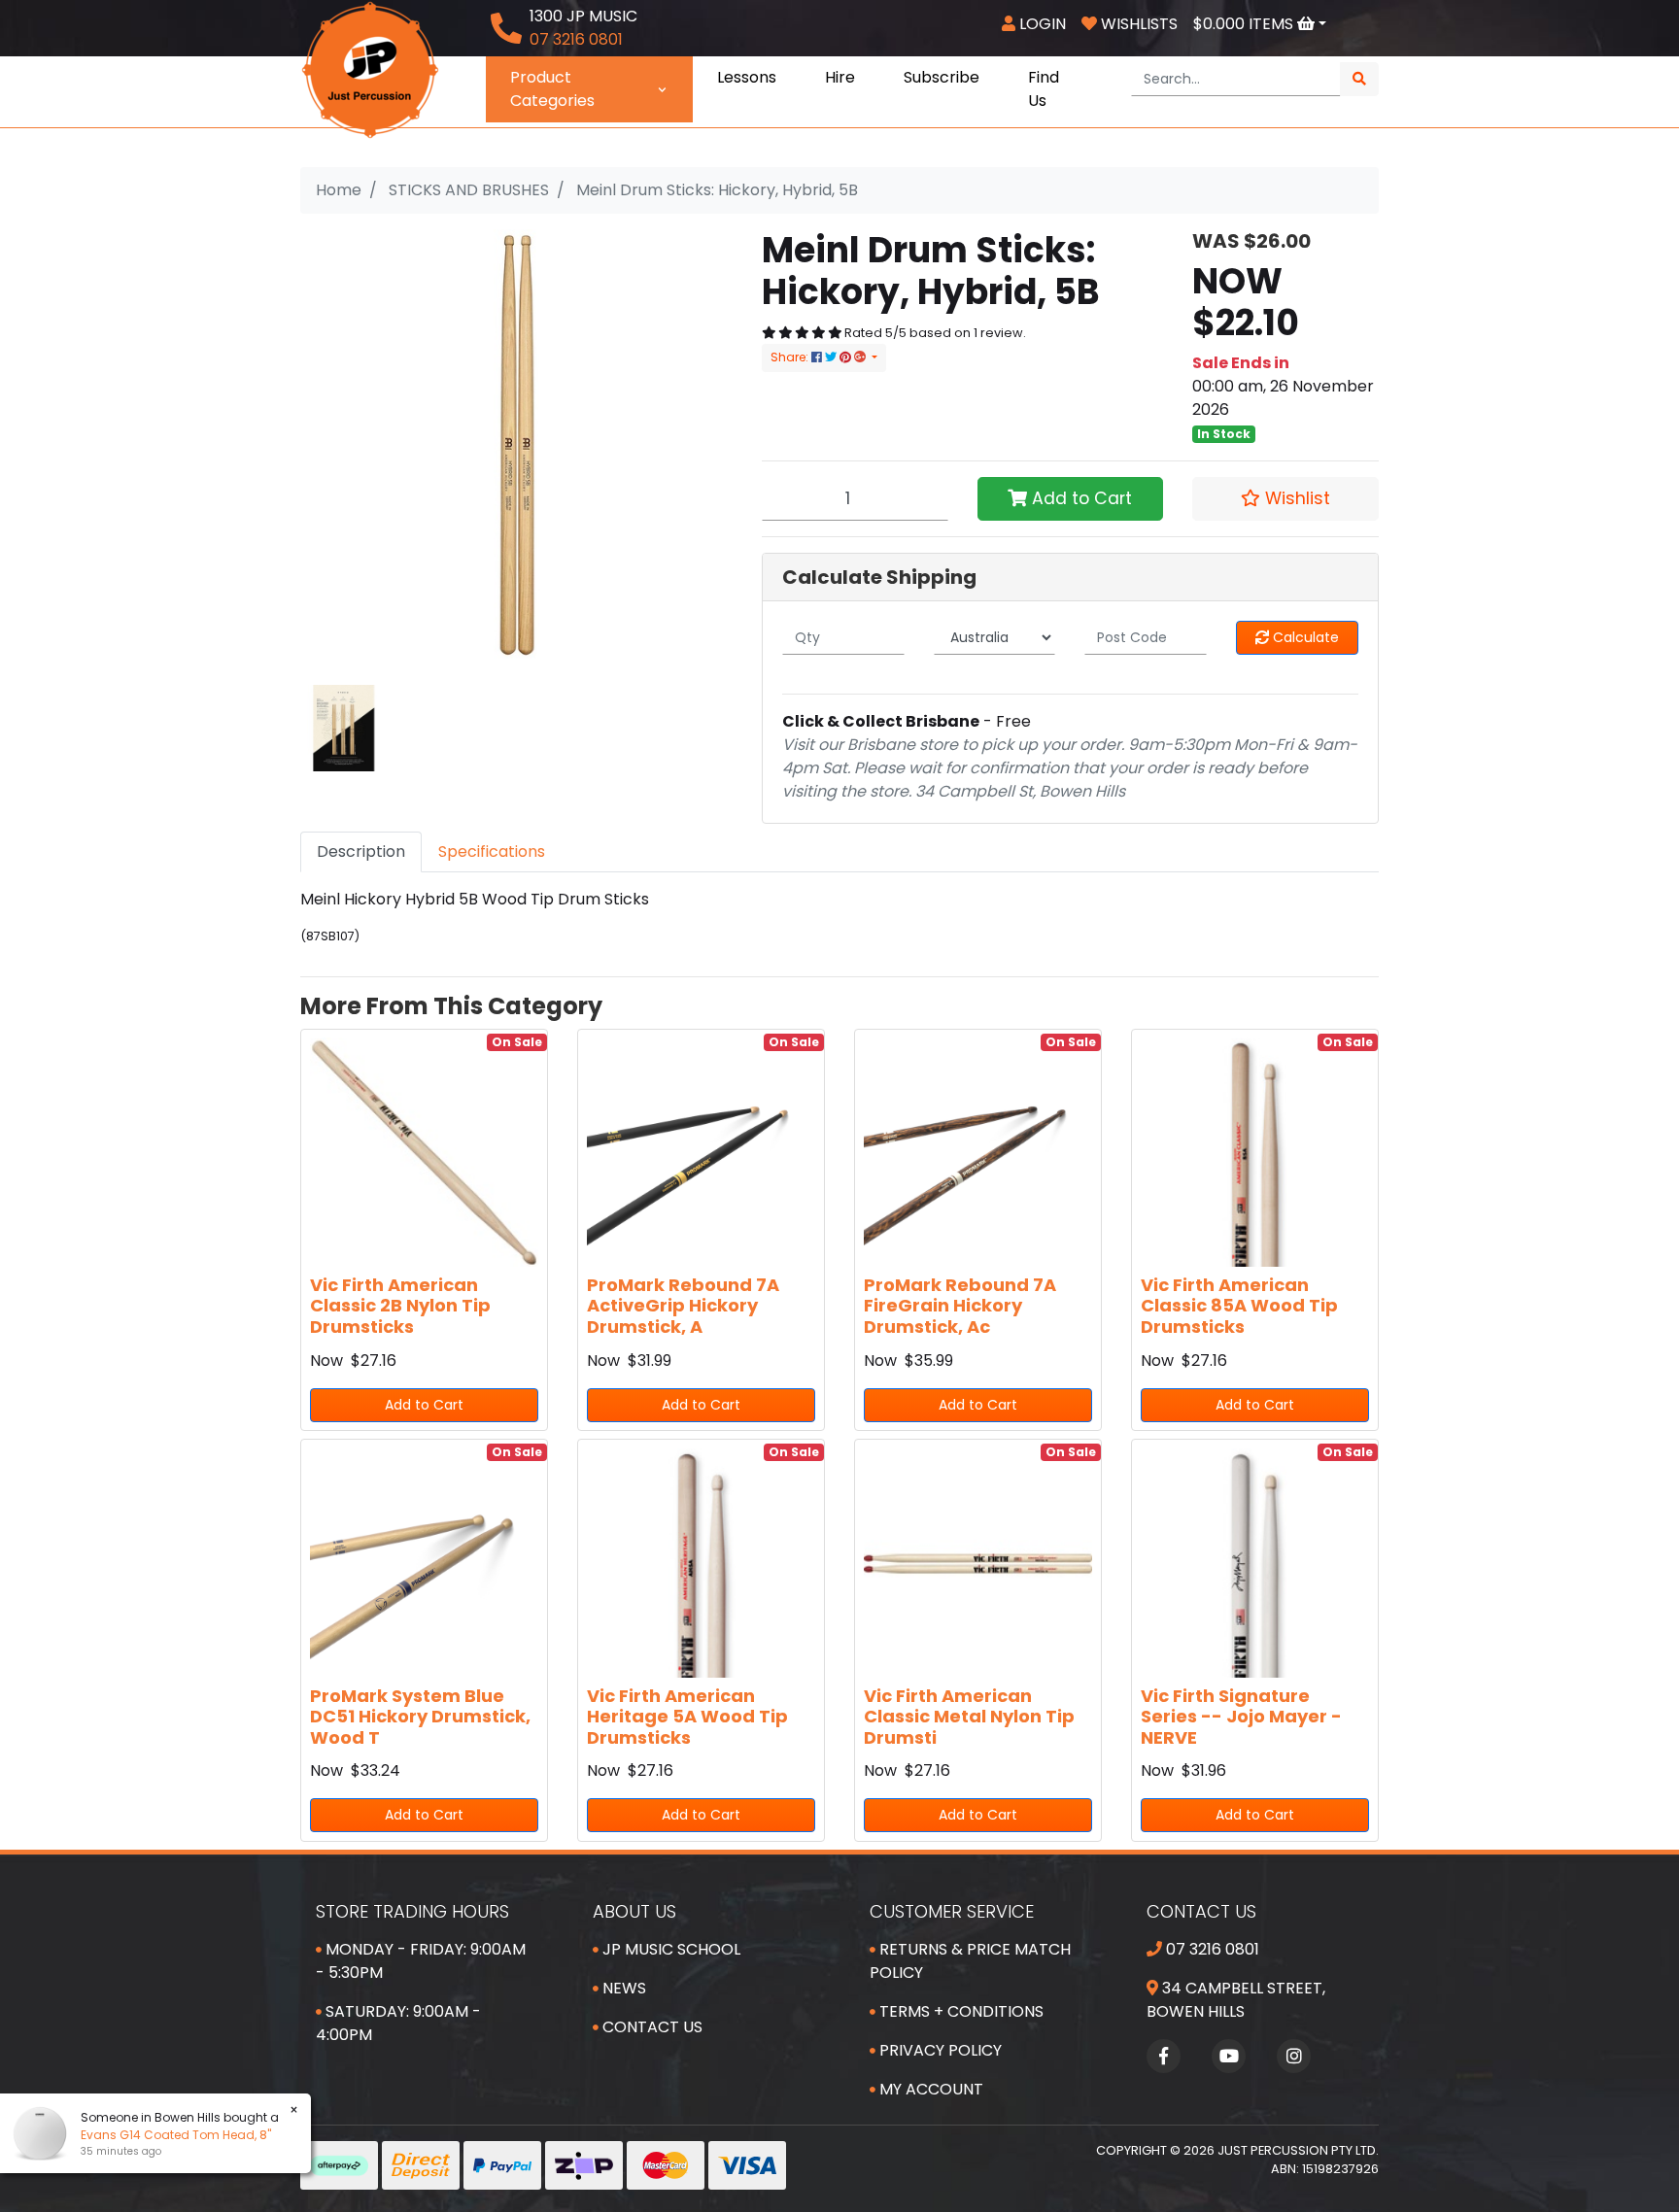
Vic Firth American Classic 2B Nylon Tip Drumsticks (400, 1306)
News (622, 1988)
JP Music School (669, 1949)
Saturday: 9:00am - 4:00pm (398, 2023)
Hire (840, 77)
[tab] (361, 852)
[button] (1285, 498)
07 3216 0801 (1211, 1949)
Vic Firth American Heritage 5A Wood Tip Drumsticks (687, 1717)
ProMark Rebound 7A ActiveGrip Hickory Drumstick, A (683, 1306)
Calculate (1304, 637)
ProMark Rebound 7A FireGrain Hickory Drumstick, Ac (960, 1306)
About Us (634, 1911)
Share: (791, 357)
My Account (929, 2089)
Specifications (492, 851)
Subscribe (942, 77)
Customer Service (952, 1911)
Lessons (747, 77)
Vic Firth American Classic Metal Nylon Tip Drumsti (969, 1717)
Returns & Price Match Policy (970, 1961)
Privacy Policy (939, 2050)
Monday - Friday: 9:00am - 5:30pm (421, 1961)
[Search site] (1359, 79)
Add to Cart (1079, 498)
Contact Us (651, 2027)
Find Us (1044, 89)
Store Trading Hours (412, 1911)
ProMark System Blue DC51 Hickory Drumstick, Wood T (420, 1717)
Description (361, 851)
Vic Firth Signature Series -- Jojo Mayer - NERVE (1241, 1717)
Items (1245, 24)
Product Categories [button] (552, 89)
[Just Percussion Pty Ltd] (370, 68)
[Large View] (343, 727)
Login (1041, 24)
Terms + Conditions (959, 2011)
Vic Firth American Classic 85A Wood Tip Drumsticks (1239, 1306)
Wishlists (1137, 24)
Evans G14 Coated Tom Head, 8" (176, 2135)
